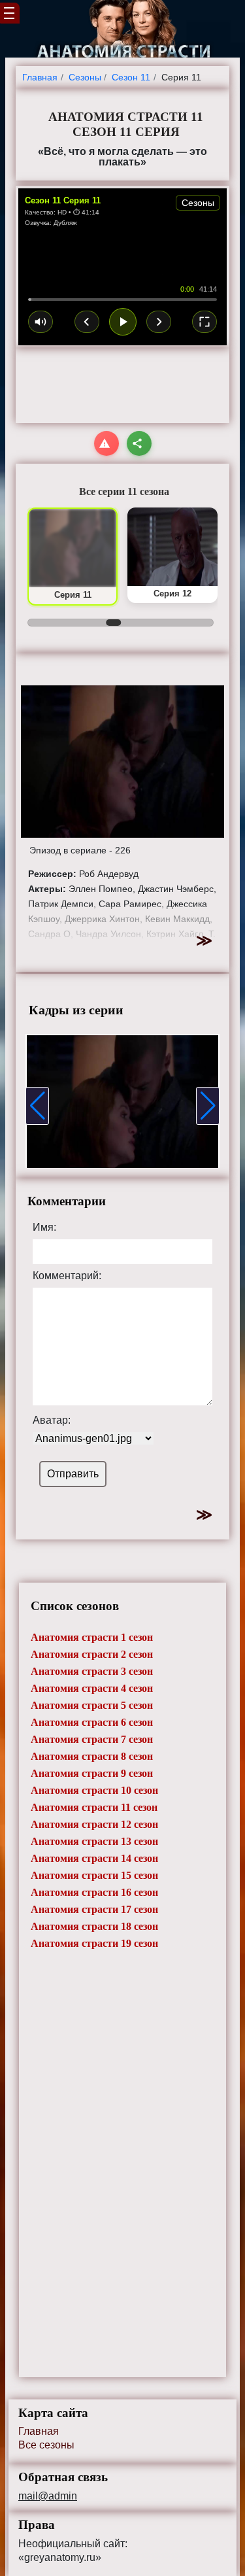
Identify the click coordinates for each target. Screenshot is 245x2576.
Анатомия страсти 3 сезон (92, 1671)
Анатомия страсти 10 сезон (94, 1790)
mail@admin (48, 2496)
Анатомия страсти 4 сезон (92, 1688)
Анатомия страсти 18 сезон (94, 1926)
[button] (37, 1106)
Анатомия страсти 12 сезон (94, 1824)
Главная (39, 2431)
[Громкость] (41, 322)
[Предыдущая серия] (87, 322)
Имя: (44, 1228)
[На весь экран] (204, 322)
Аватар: (52, 1420)
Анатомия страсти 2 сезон (92, 1654)
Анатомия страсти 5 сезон (92, 1705)
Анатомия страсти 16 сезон (94, 1892)
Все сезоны (46, 2445)
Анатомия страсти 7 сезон (92, 1739)
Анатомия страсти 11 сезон (94, 1807)
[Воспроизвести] (123, 322)
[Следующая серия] (159, 322)
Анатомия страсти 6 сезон (92, 1722)
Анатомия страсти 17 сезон (94, 1909)
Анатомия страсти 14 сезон (94, 1858)
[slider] (122, 300)
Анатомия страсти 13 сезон (94, 1841)
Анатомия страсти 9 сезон (92, 1773)
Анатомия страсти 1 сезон (92, 1637)
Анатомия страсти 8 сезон (92, 1756)
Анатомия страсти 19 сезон (94, 1943)
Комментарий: (67, 1276)
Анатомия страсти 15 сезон (94, 1875)
